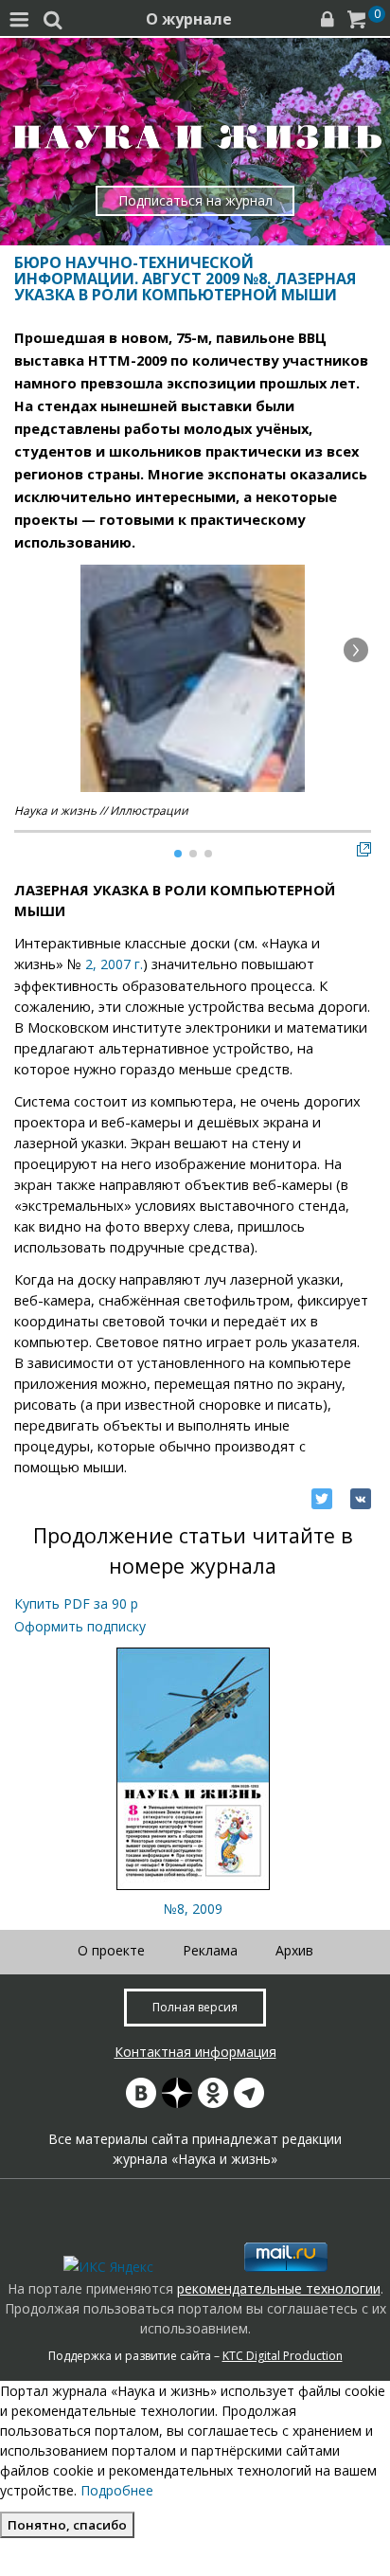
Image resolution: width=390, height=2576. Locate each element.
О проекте (111, 1950)
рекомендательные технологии (279, 2288)
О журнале (189, 19)
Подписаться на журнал (195, 200)
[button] (356, 650)
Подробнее (117, 2490)
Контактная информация (195, 2052)
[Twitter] (322, 1499)
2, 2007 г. (114, 964)
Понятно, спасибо (67, 2525)
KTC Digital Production (283, 2356)
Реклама (210, 1950)
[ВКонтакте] (361, 1499)
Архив (294, 1950)
